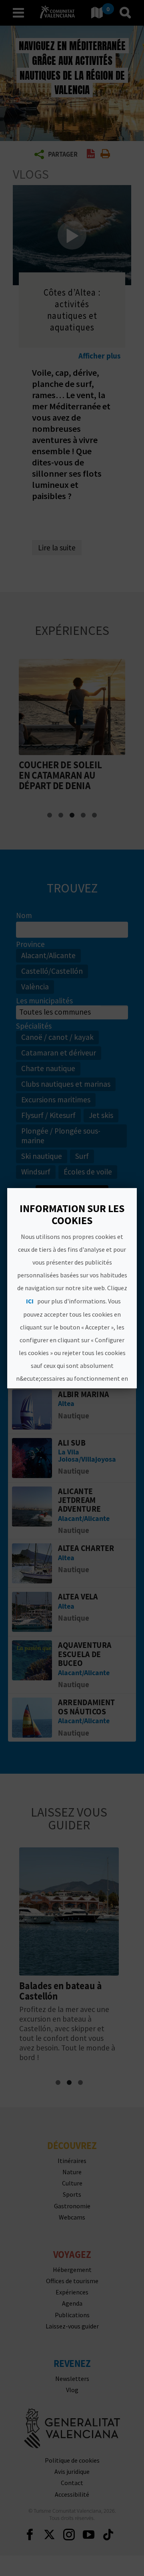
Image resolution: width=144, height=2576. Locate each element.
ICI (30, 1301)
